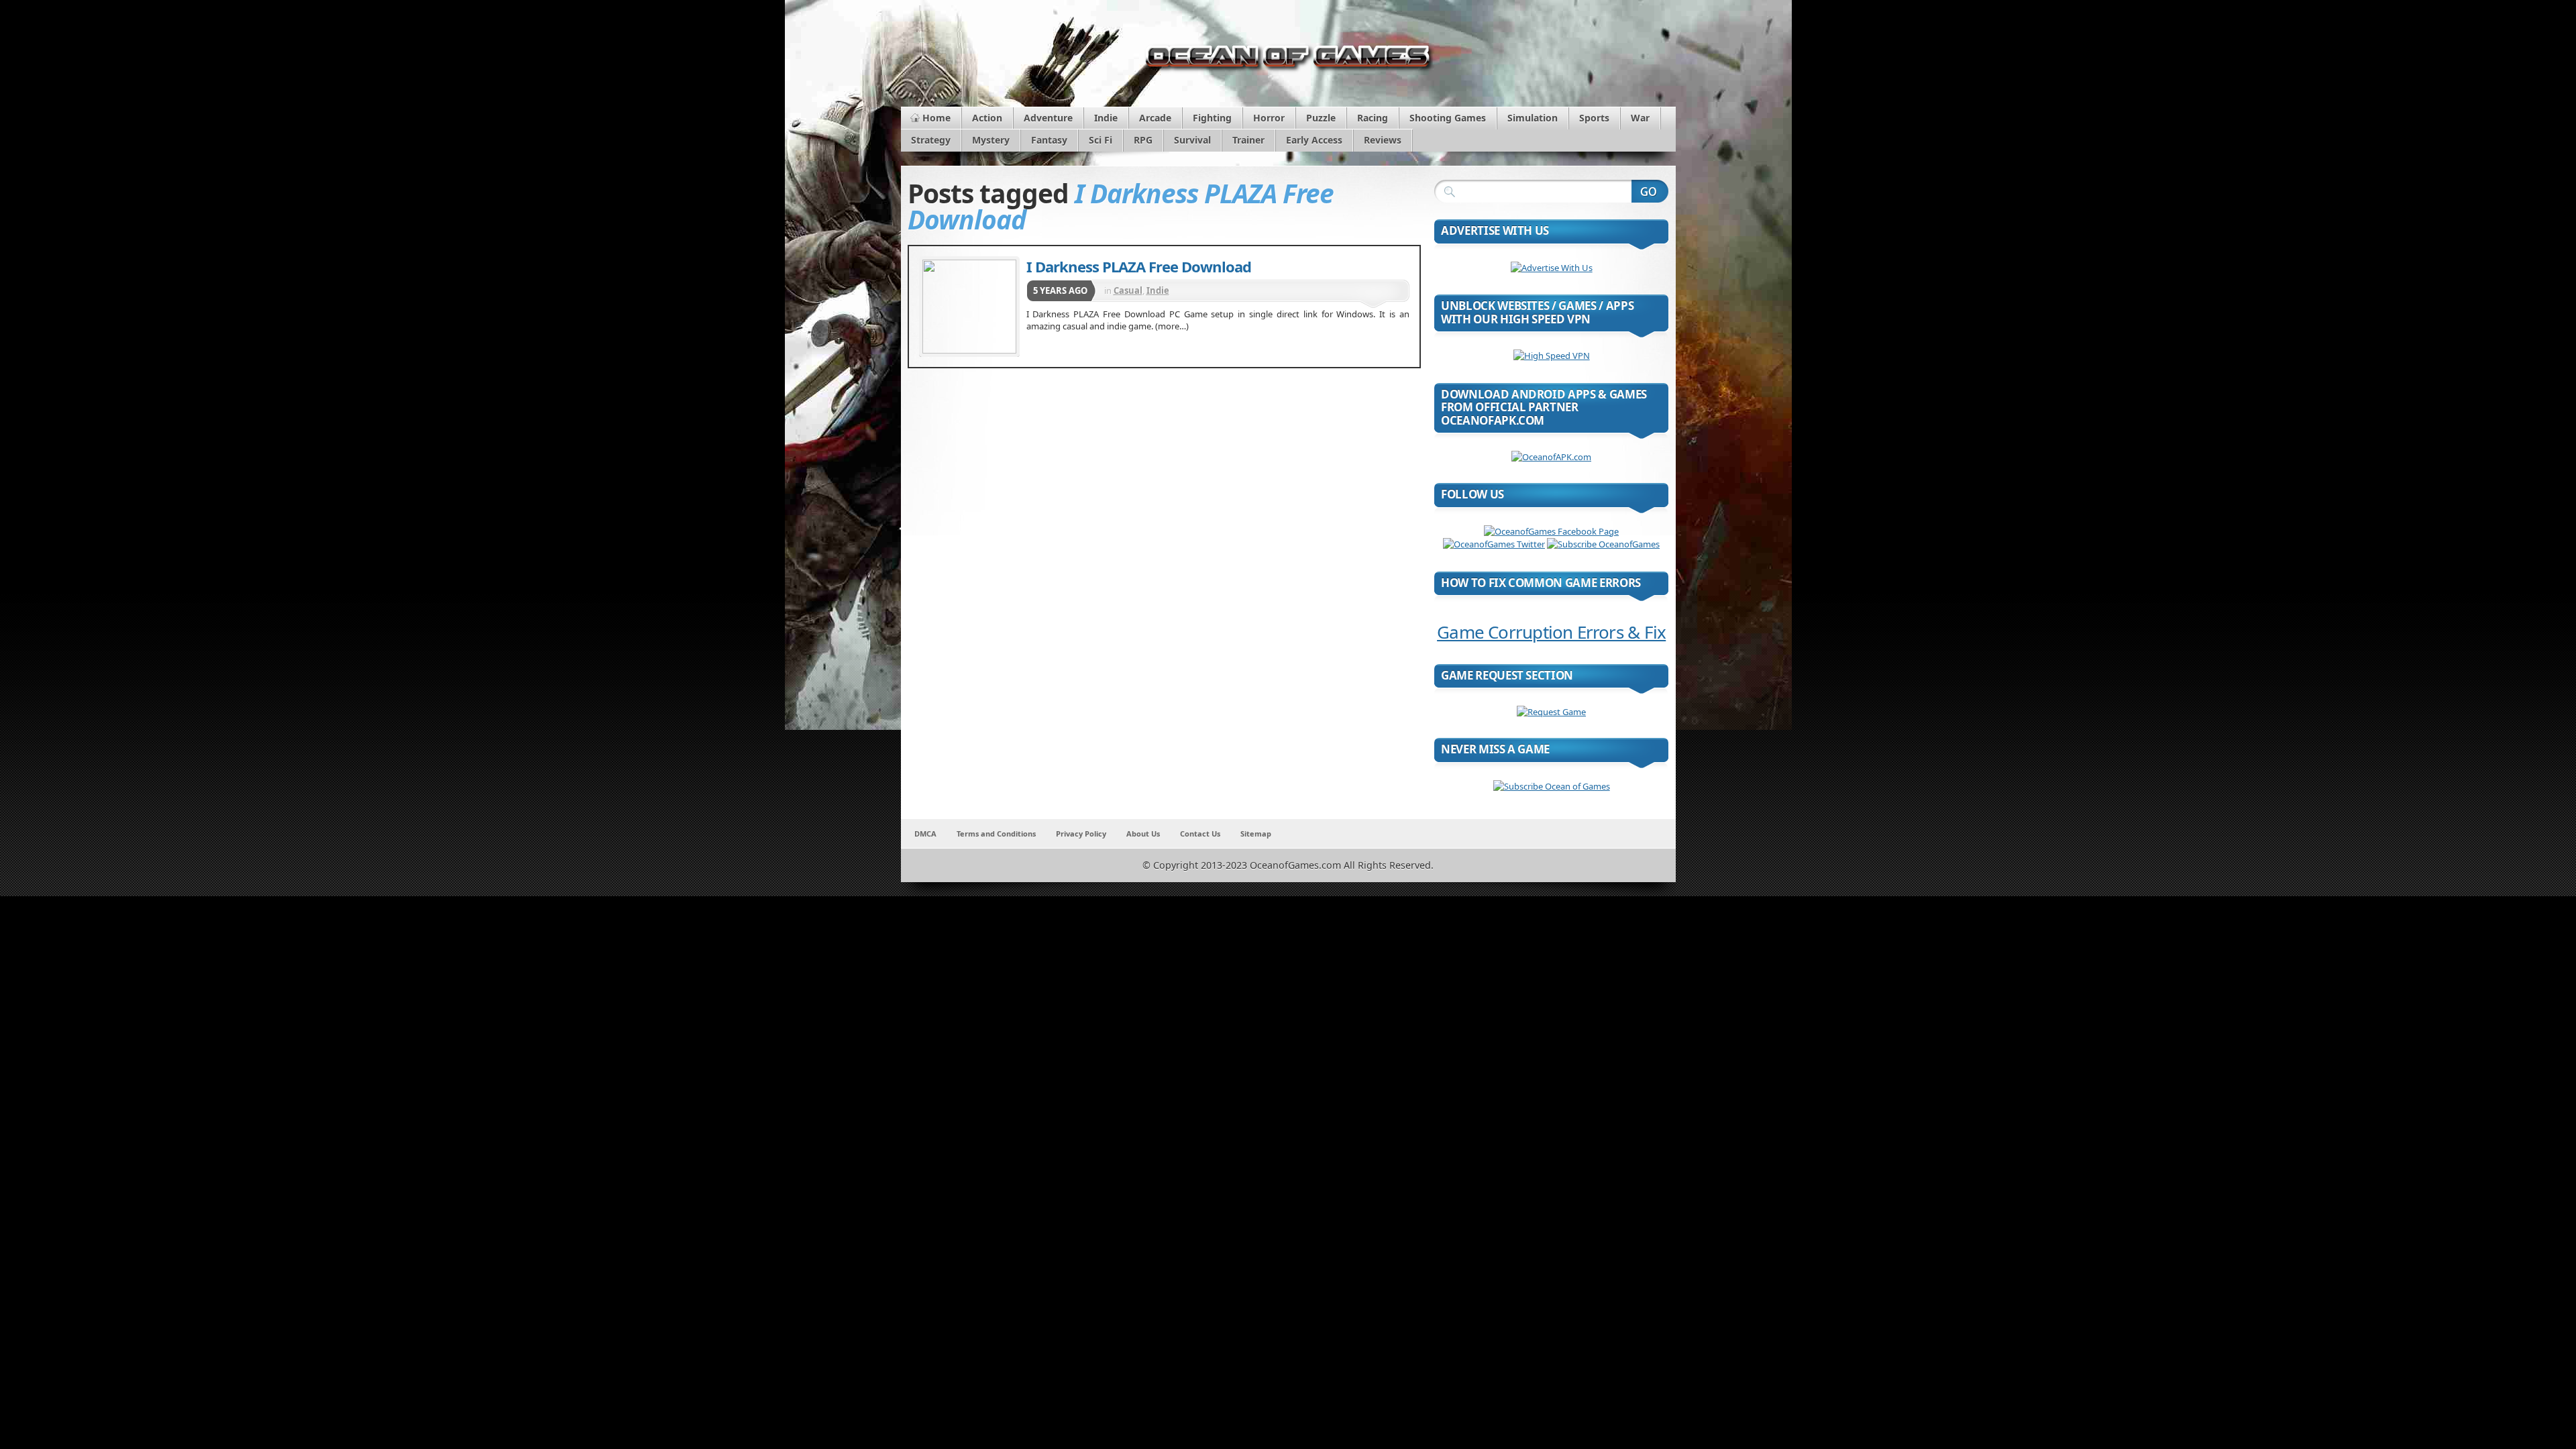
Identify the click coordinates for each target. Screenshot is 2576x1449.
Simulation (1533, 118)
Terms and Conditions (996, 834)
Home (936, 118)
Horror (1269, 118)
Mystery (991, 140)
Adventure (1048, 118)
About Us (1143, 834)
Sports (1594, 118)
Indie (1106, 118)
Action (987, 118)
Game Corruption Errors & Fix (1551, 632)
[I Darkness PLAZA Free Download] (969, 307)
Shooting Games (1448, 118)
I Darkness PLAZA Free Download (1139, 266)
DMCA (925, 834)
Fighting (1212, 118)
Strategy (931, 140)
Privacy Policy (1081, 834)
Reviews (1383, 140)
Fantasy (1049, 140)
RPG (1143, 140)
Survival (1192, 140)
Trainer (1248, 140)
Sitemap (1256, 834)
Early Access (1314, 140)
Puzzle (1321, 118)
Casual (1128, 290)
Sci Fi (1101, 140)
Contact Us (1200, 834)
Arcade (1155, 118)
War (1640, 118)
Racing (1373, 118)
